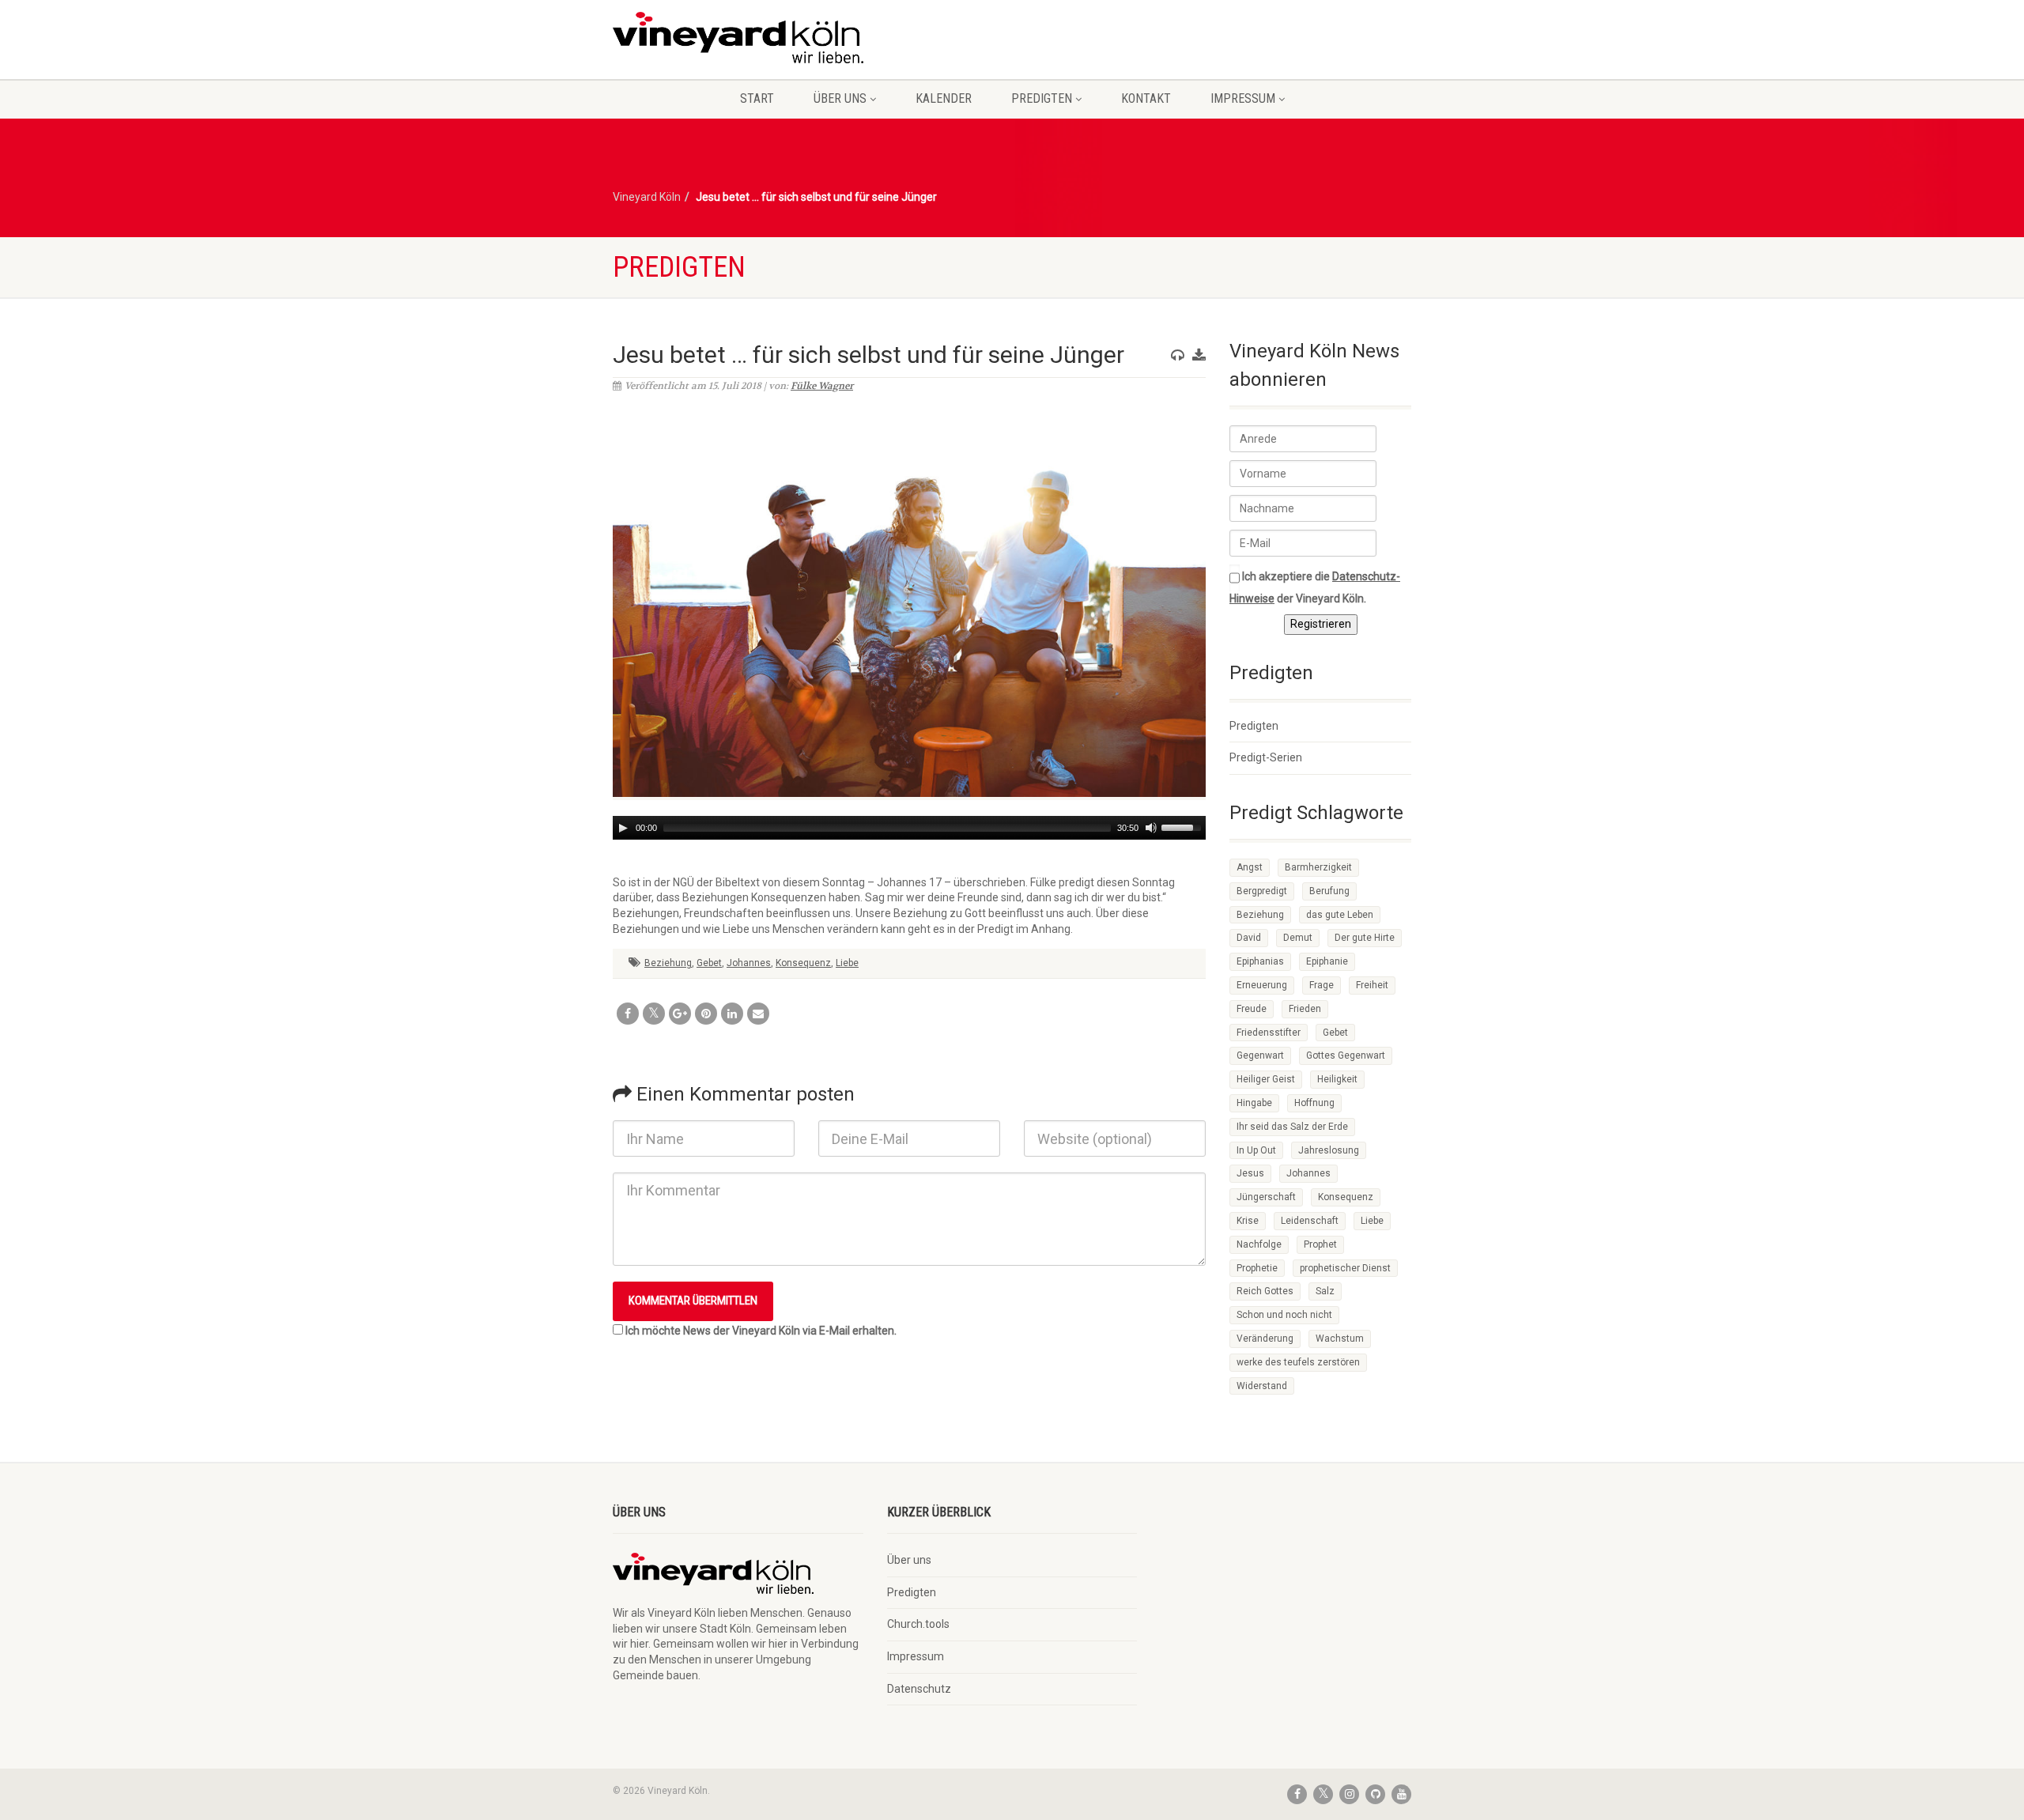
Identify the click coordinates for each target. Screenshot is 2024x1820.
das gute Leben (1340, 915)
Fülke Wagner (822, 386)
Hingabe (1254, 1103)
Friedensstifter (1269, 1033)
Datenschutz (919, 1689)
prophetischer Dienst (1345, 1268)
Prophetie (1257, 1268)
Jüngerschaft (1266, 1197)
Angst (1250, 867)
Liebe (847, 963)
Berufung (1329, 891)
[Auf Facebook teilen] (628, 1014)
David (1249, 938)
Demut (1298, 938)
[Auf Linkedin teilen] (732, 1014)
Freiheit (1372, 985)
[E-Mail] (758, 1014)
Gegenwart (1260, 1055)
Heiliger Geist (1266, 1079)
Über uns (840, 98)
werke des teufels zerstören (1298, 1362)
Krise (1248, 1221)
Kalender (944, 98)
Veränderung (1265, 1339)
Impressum (1243, 98)
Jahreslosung (1329, 1150)
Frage (1322, 985)
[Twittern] (654, 1014)
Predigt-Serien (1266, 757)
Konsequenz (803, 963)
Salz (1325, 1291)
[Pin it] (706, 1014)
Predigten (1042, 98)
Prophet (1320, 1244)
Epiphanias (1260, 961)
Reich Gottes (1265, 1291)
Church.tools (918, 1624)
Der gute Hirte (1365, 938)
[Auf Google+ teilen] (680, 1014)
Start (757, 98)
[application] (909, 828)
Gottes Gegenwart (1346, 1055)
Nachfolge (1259, 1244)
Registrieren (1321, 624)
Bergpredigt (1262, 891)
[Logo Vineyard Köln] (738, 38)
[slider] (1184, 826)
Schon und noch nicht (1284, 1315)
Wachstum (1340, 1339)
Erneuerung (1262, 985)
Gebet (709, 963)
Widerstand (1262, 1386)
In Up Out (1256, 1150)
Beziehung (668, 963)
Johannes (749, 963)
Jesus (1250, 1173)
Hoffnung (1314, 1103)
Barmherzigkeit (1318, 867)
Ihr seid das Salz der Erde (1292, 1127)
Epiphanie (1327, 961)
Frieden (1305, 1009)
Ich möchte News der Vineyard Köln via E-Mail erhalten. (761, 1331)
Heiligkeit (1337, 1079)
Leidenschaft (1310, 1221)
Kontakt (1146, 98)
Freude (1252, 1009)
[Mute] (1151, 828)
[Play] (623, 828)
